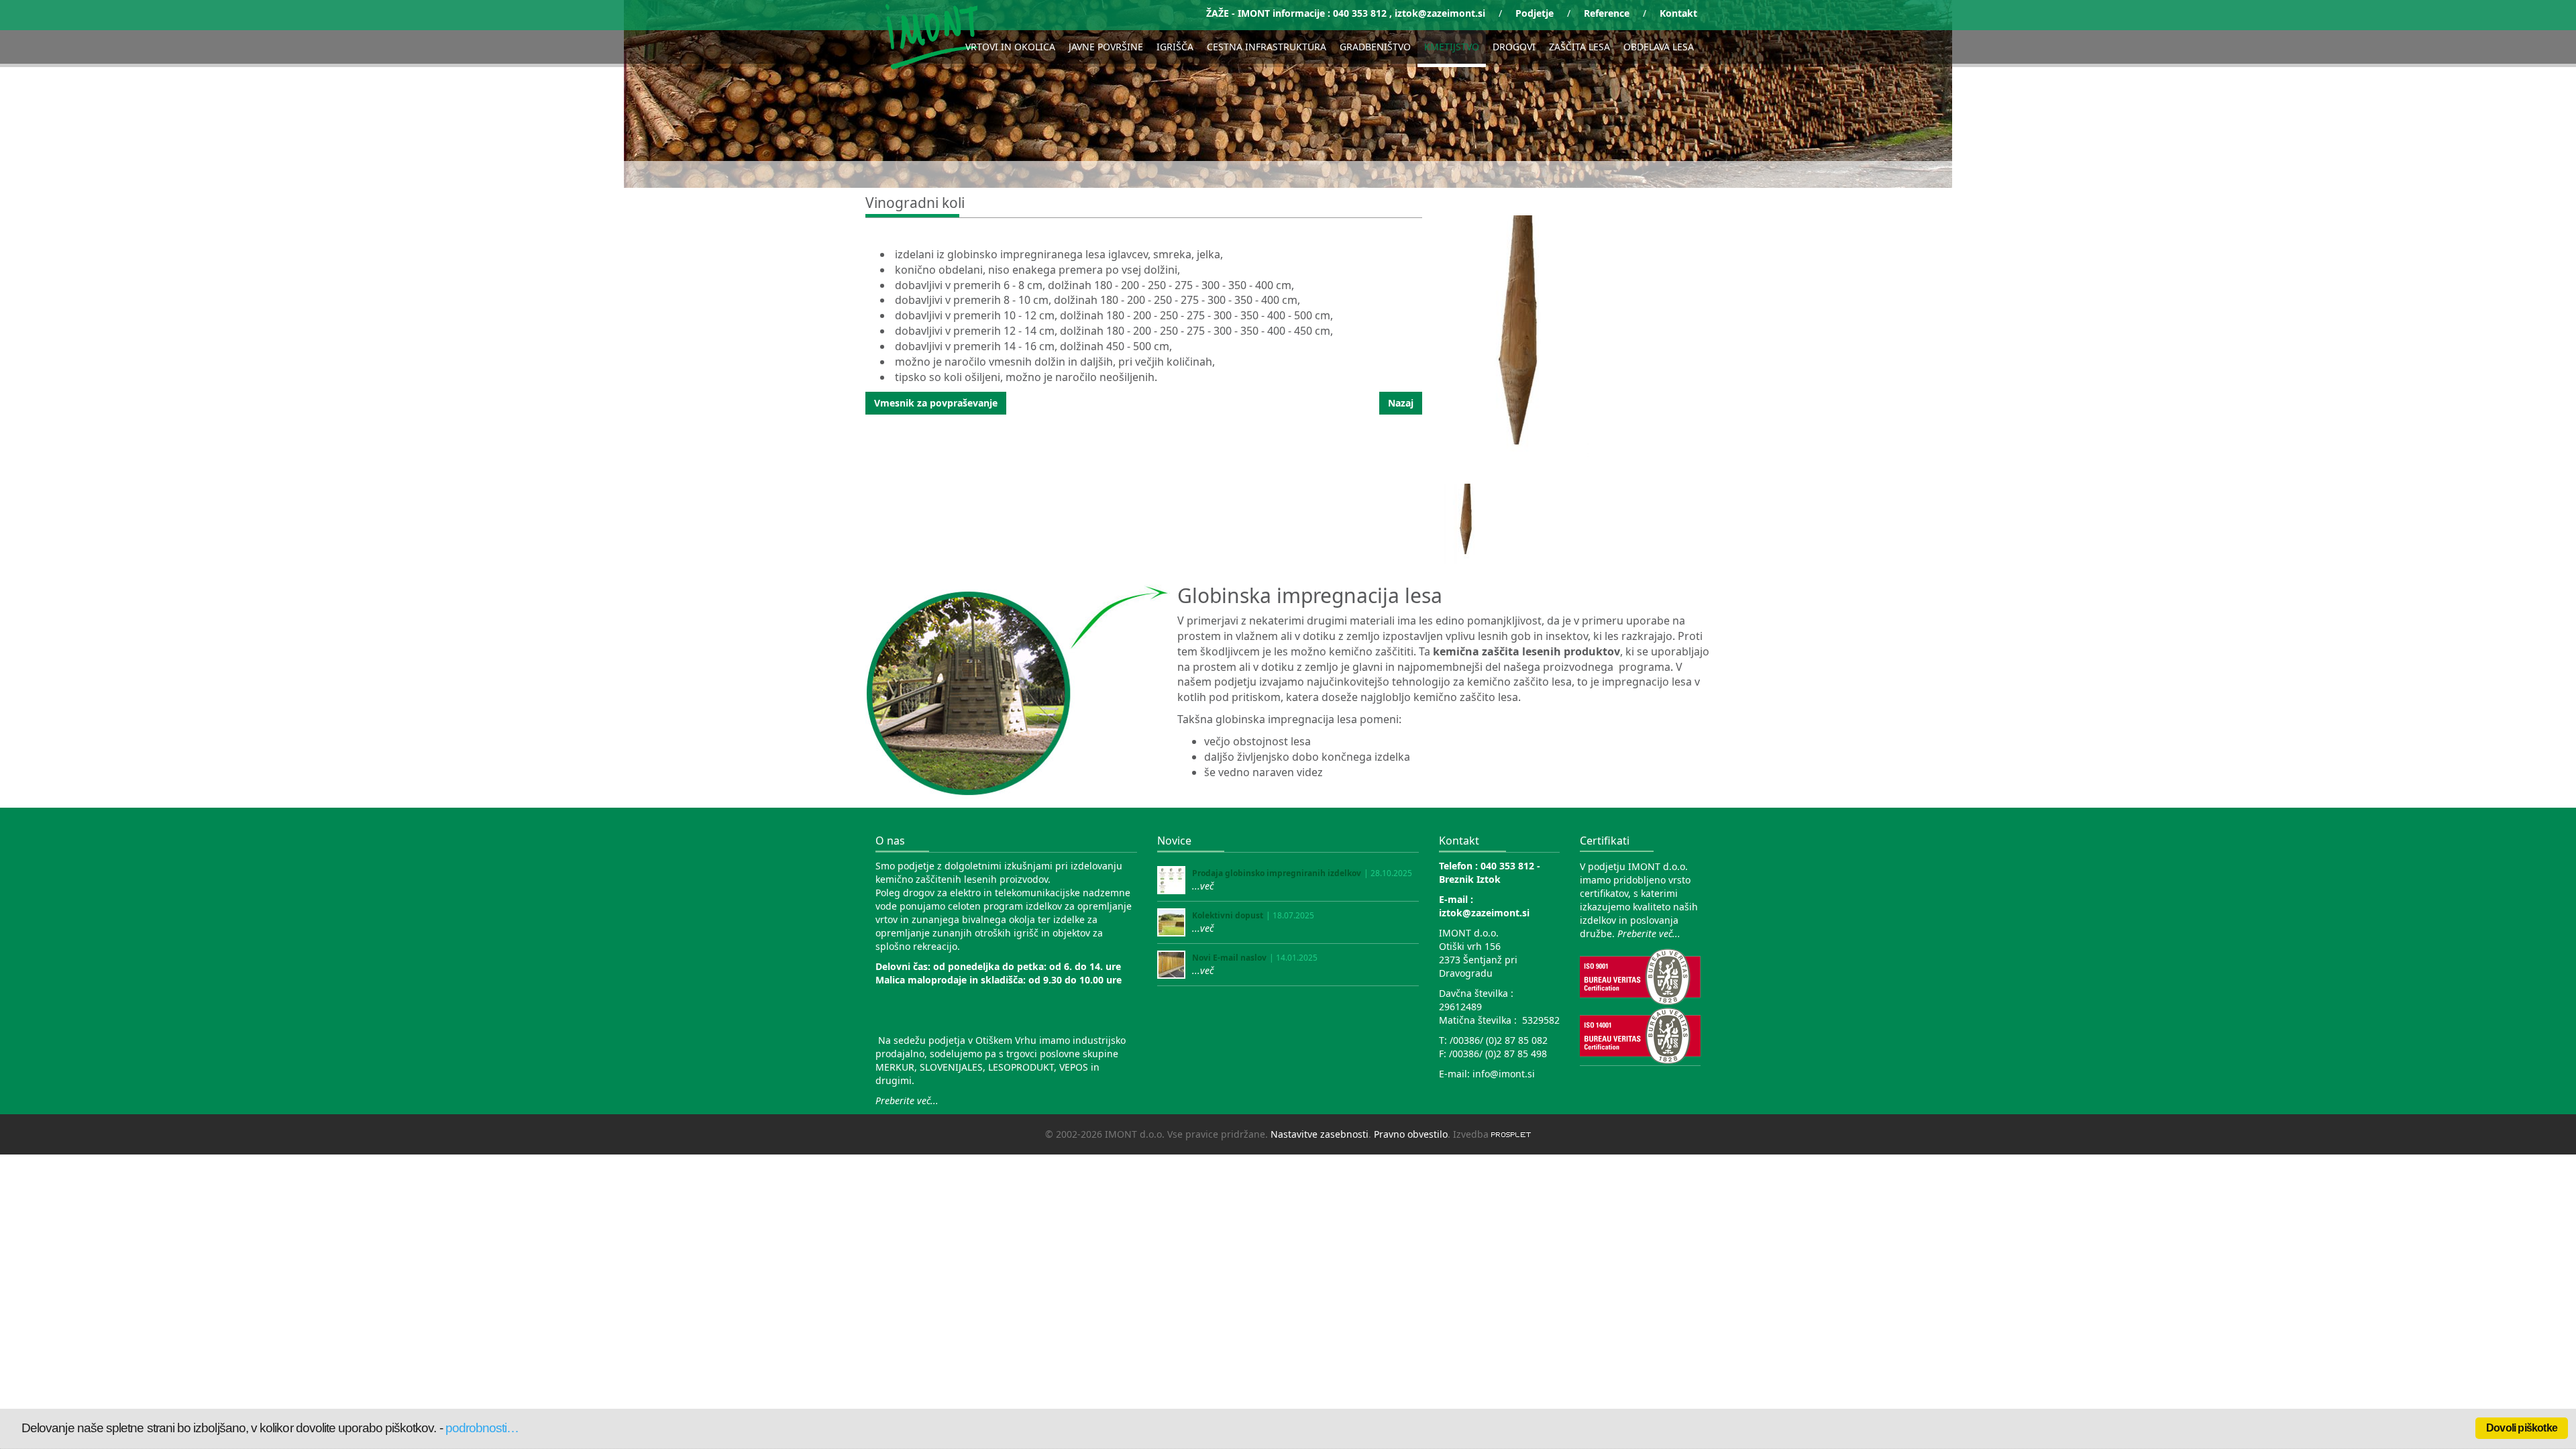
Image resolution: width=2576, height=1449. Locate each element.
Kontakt (1678, 13)
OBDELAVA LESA (1659, 47)
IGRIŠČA (1175, 47)
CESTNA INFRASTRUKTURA (1267, 47)
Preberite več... (907, 1101)
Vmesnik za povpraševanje (936, 403)
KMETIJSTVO (1452, 47)
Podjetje (1535, 13)
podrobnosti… (482, 1428)
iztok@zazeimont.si (1440, 13)
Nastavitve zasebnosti (1320, 1134)
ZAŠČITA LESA (1579, 47)
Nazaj (1401, 403)
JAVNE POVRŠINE (1106, 47)
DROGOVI (1514, 47)
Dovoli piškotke (2522, 1428)
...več (1203, 886)
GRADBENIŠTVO (1375, 47)
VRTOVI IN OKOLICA (1010, 47)
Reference (1607, 13)
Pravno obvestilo (1411, 1134)
